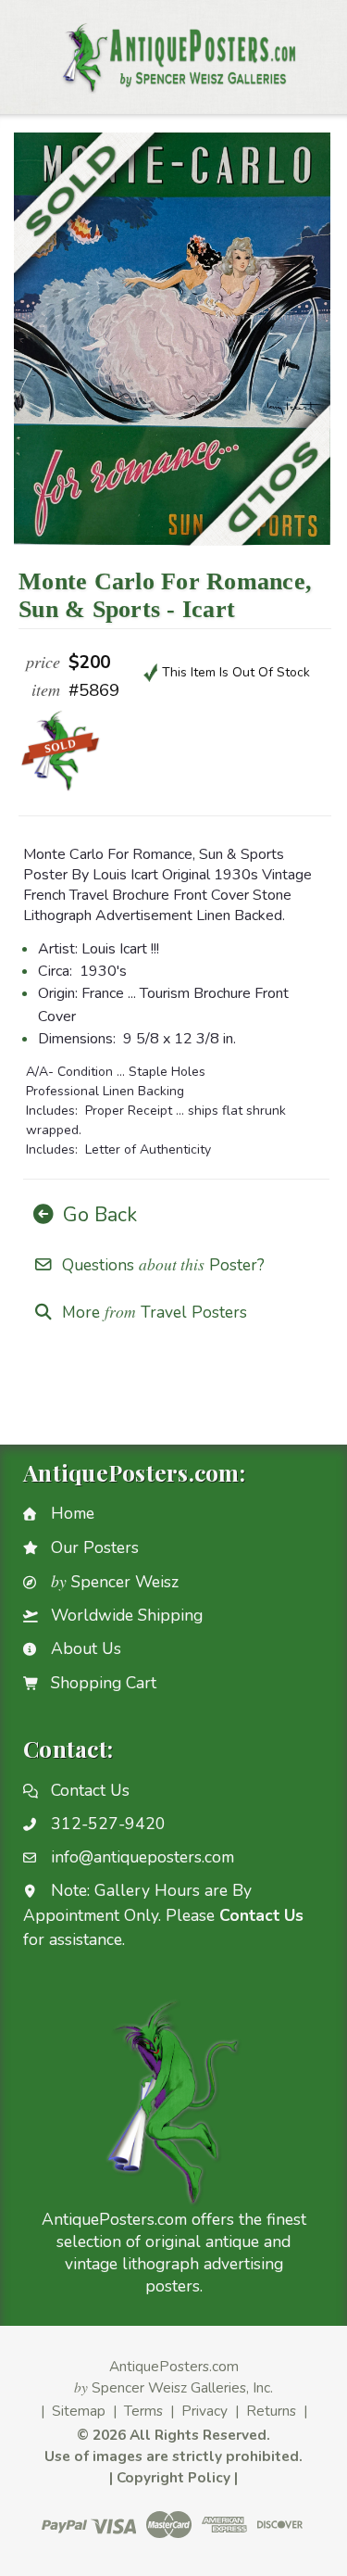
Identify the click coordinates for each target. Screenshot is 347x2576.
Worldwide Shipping (127, 1615)
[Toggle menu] (25, 48)
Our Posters (95, 1547)
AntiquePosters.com (174, 2366)
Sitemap (79, 2411)
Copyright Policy (173, 2477)
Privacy (204, 2411)
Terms (143, 2411)
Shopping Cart (104, 1683)
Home (73, 1513)
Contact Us (90, 1790)
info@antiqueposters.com (143, 1857)
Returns (271, 2411)
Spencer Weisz (115, 1582)
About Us (86, 1648)
